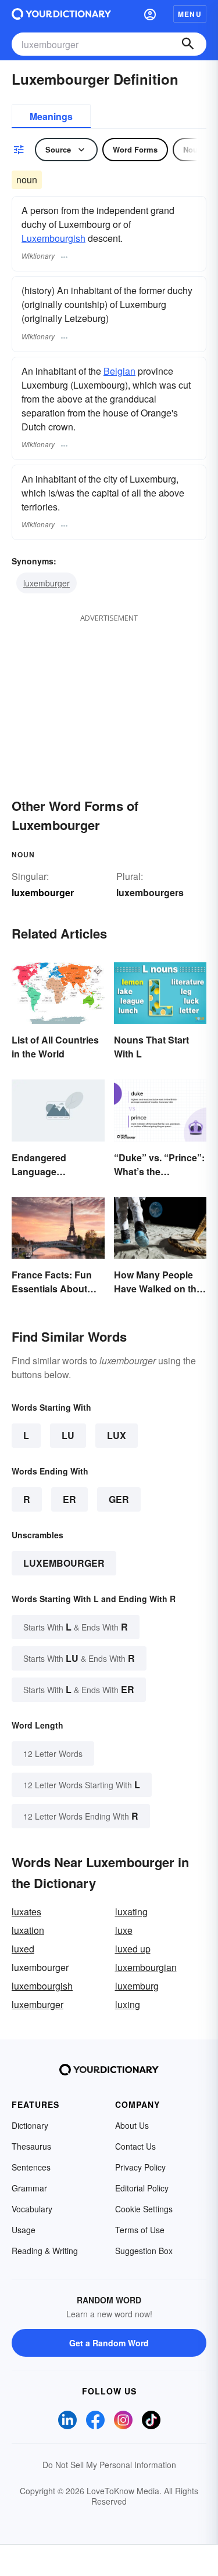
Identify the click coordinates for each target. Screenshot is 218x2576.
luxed (23, 1949)
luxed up (133, 1949)
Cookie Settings (144, 2209)
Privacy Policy (140, 2167)
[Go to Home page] (61, 14)
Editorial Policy (142, 2188)
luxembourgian (146, 1967)
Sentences (31, 2167)
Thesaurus (31, 2146)
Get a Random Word (109, 2343)
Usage (24, 2230)
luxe (124, 1930)
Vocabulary (32, 2209)
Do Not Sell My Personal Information (109, 2465)
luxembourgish (42, 1986)
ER (69, 1499)
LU (68, 1435)
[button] (150, 14)
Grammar (29, 2188)
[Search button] (188, 44)
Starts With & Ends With (76, 1627)
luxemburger (47, 583)
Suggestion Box (144, 2251)
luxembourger (64, 1563)
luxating (131, 1912)
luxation (28, 1930)
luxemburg (137, 1986)
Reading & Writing (45, 2251)
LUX (117, 1435)
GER (119, 1499)
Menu (190, 14)
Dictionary (30, 2125)
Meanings (51, 116)
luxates (26, 1912)
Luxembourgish (53, 238)
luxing (128, 2004)
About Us (132, 2125)
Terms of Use (140, 2230)
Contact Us (135, 2146)
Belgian (119, 371)
